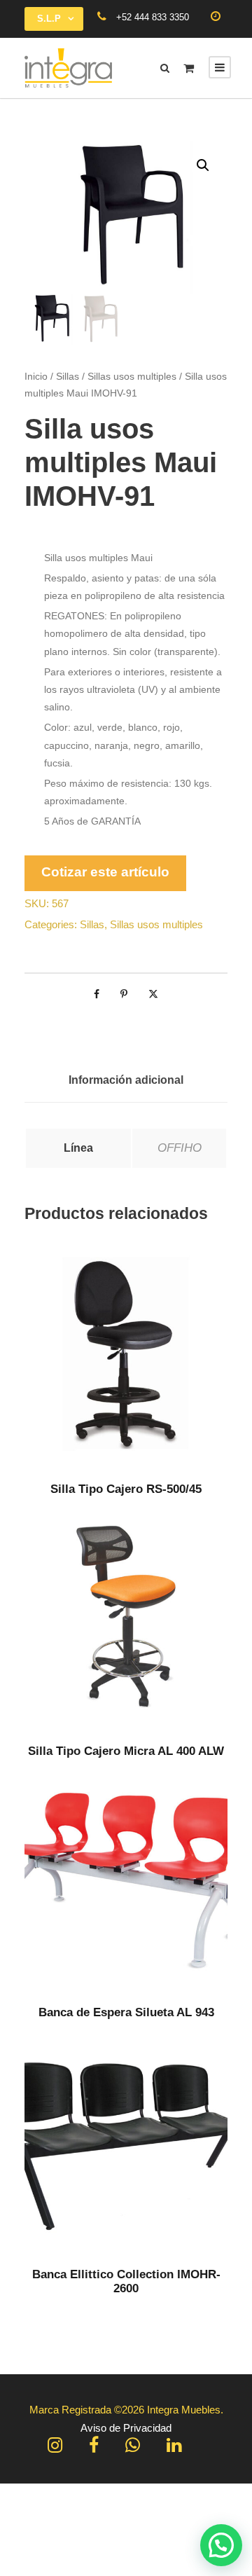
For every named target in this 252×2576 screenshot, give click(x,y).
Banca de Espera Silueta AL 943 (126, 2012)
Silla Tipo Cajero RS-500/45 (126, 1489)
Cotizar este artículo (105, 872)
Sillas (68, 376)
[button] (203, 165)
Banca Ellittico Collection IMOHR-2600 (126, 2281)
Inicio (36, 376)
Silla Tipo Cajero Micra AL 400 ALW (126, 1751)
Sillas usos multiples (132, 376)
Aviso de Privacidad (126, 2428)
